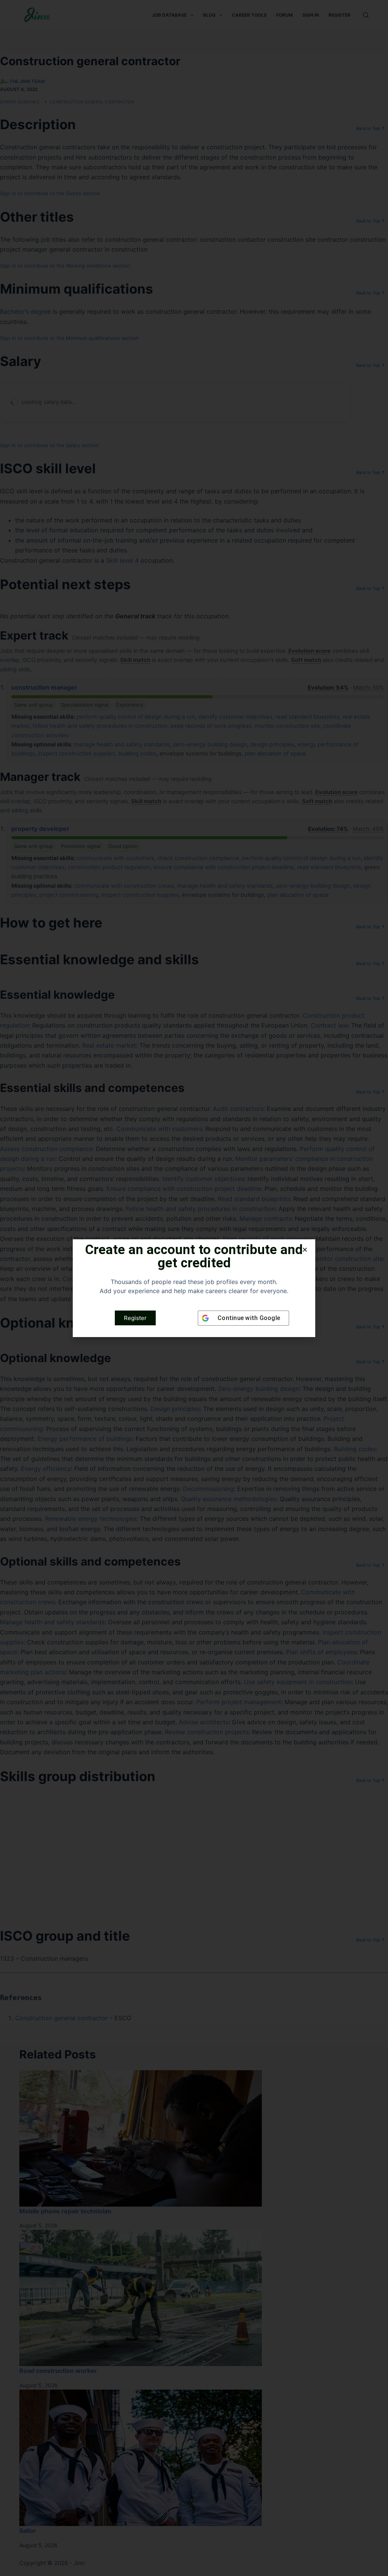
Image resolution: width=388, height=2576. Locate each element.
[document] (194, 1288)
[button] (305, 1250)
